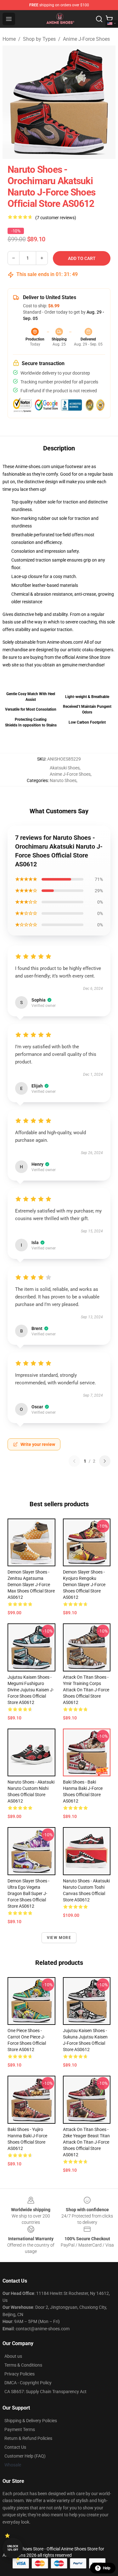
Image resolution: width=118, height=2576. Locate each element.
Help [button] (107, 2568)
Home (9, 39)
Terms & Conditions (23, 2365)
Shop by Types (39, 39)
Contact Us (15, 2447)
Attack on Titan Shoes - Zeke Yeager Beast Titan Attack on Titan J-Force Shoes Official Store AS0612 (86, 2142)
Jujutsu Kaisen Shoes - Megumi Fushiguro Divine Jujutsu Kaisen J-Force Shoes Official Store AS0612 (31, 1690)
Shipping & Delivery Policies (31, 2421)
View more (59, 1938)
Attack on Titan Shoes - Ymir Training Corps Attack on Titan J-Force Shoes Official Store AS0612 (86, 1690)
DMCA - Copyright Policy (28, 2383)
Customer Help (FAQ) (25, 2456)
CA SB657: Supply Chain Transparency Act (45, 2392)
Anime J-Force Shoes (86, 39)
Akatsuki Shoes (65, 768)
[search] (99, 19)
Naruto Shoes (63, 780)
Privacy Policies (20, 2374)
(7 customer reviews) (56, 218)
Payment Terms (20, 2429)
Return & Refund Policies (28, 2438)
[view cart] (109, 19)
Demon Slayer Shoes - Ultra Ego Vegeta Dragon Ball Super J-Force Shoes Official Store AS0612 (28, 1893)
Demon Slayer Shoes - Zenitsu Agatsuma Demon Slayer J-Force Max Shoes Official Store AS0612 (31, 1585)
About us (13, 2356)
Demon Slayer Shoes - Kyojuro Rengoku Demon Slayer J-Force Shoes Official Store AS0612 (84, 1585)
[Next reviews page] (105, 1461)
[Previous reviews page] (74, 1461)
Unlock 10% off (13, 2548)
